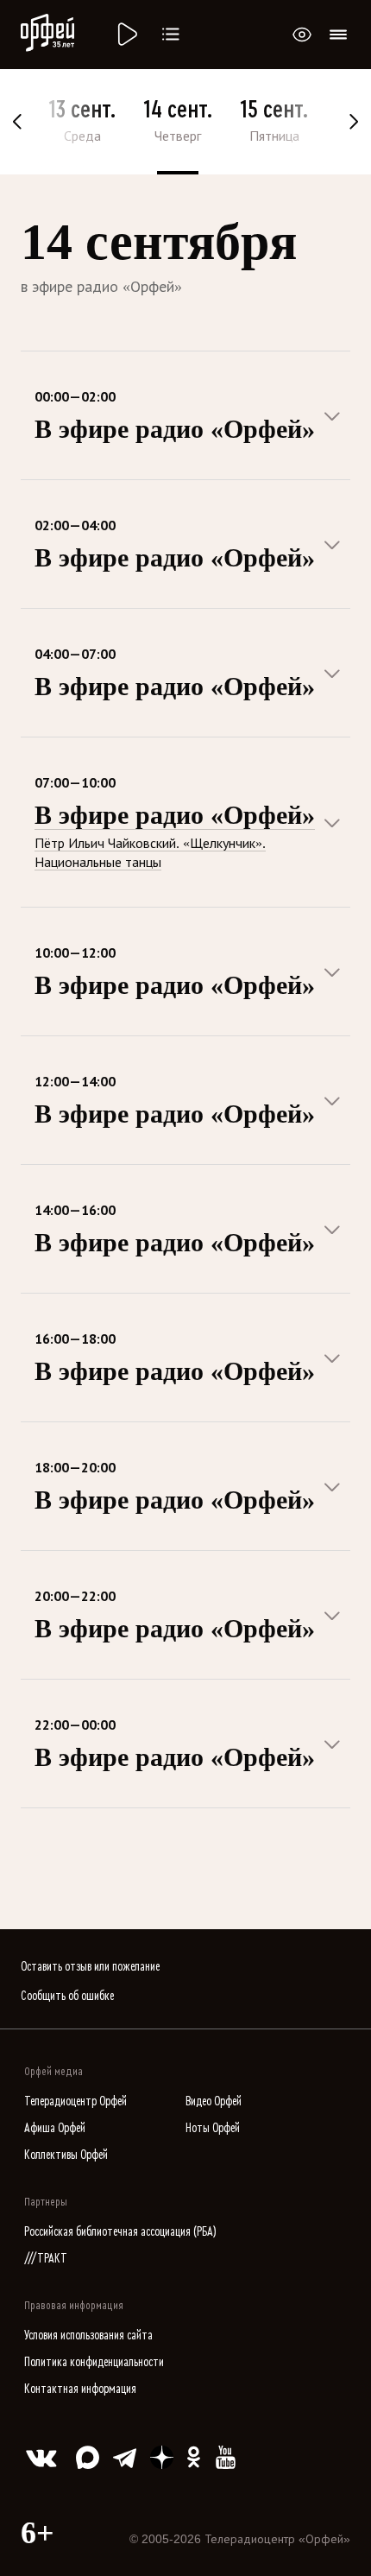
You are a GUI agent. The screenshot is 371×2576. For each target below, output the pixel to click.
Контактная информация (80, 2389)
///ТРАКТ (46, 2259)
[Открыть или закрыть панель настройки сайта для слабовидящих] (302, 35)
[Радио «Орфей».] (126, 35)
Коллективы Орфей (66, 2155)
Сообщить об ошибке (67, 1996)
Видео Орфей (214, 2101)
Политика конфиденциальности (94, 2362)
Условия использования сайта (88, 2335)
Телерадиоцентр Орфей (75, 2101)
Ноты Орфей (213, 2128)
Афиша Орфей (55, 2128)
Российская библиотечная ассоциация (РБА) (120, 2232)
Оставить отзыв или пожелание (90, 1967)
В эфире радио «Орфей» (175, 815)
